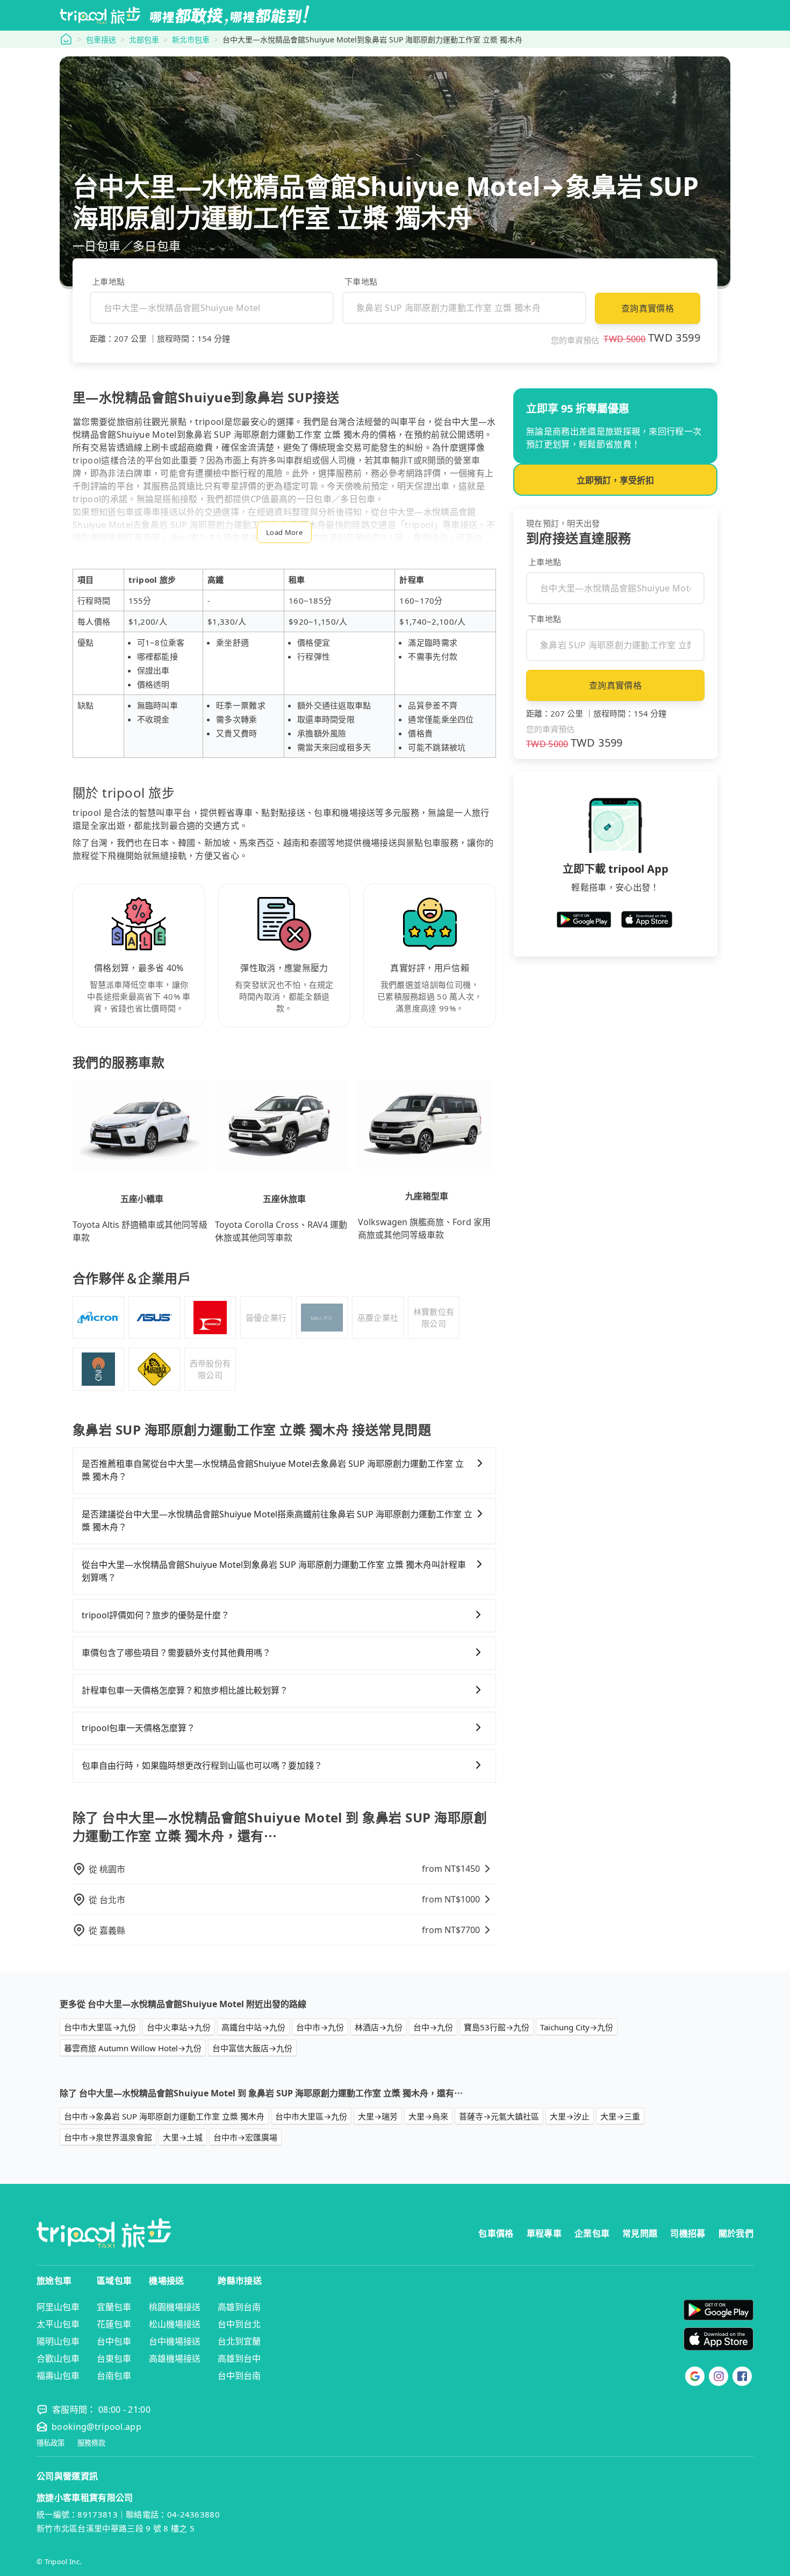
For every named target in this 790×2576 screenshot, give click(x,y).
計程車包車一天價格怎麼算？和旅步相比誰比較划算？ (185, 1690)
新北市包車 (191, 39)
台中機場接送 (175, 2341)
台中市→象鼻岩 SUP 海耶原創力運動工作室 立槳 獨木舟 (164, 2116)
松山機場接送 (175, 2324)
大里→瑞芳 (378, 2116)
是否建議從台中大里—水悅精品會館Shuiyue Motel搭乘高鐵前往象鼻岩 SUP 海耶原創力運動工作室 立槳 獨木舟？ (277, 1521)
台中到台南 (239, 2376)
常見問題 (640, 2233)
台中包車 (114, 2341)
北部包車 (144, 39)
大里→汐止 (570, 2116)
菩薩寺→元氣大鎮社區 (499, 2116)
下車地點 (361, 281)
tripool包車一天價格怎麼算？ (138, 1728)
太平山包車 (58, 2324)
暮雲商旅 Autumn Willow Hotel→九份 (133, 2048)
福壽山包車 (58, 2376)
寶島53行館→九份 (497, 2027)
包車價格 (496, 2233)
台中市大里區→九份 (100, 2027)
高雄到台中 (239, 2358)
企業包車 (592, 2233)
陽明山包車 (58, 2341)
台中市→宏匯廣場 (245, 2137)
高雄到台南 (239, 2307)
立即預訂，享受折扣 (615, 480)
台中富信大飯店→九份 (252, 2048)
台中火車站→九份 (179, 2027)
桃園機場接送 (175, 2307)
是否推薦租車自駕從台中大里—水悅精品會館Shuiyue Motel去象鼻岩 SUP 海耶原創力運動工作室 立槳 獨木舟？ (273, 1470)
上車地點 (108, 281)
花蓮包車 (114, 2324)
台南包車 (114, 2376)
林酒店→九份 (379, 2027)
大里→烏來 (428, 2116)
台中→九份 (433, 2027)
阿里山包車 (58, 2307)
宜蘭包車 (114, 2307)
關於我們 (736, 2233)
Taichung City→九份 (577, 2027)
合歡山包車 (58, 2358)
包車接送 (101, 39)
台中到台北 (239, 2324)
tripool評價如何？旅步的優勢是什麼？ (156, 1615)
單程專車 (544, 2233)
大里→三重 (620, 2116)
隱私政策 (51, 2443)
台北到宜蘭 (239, 2341)
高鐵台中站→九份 (253, 2027)
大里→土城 (183, 2137)
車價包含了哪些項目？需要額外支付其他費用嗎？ (176, 1653)
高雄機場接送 (175, 2358)
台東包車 (114, 2358)
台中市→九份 (320, 2027)
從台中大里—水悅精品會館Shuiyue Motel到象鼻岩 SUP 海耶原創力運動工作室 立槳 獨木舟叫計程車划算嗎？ (274, 1571)
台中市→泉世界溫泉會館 (108, 2137)
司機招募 (688, 2233)
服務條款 (91, 2443)
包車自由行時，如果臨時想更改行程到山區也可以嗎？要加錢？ (202, 1765)
